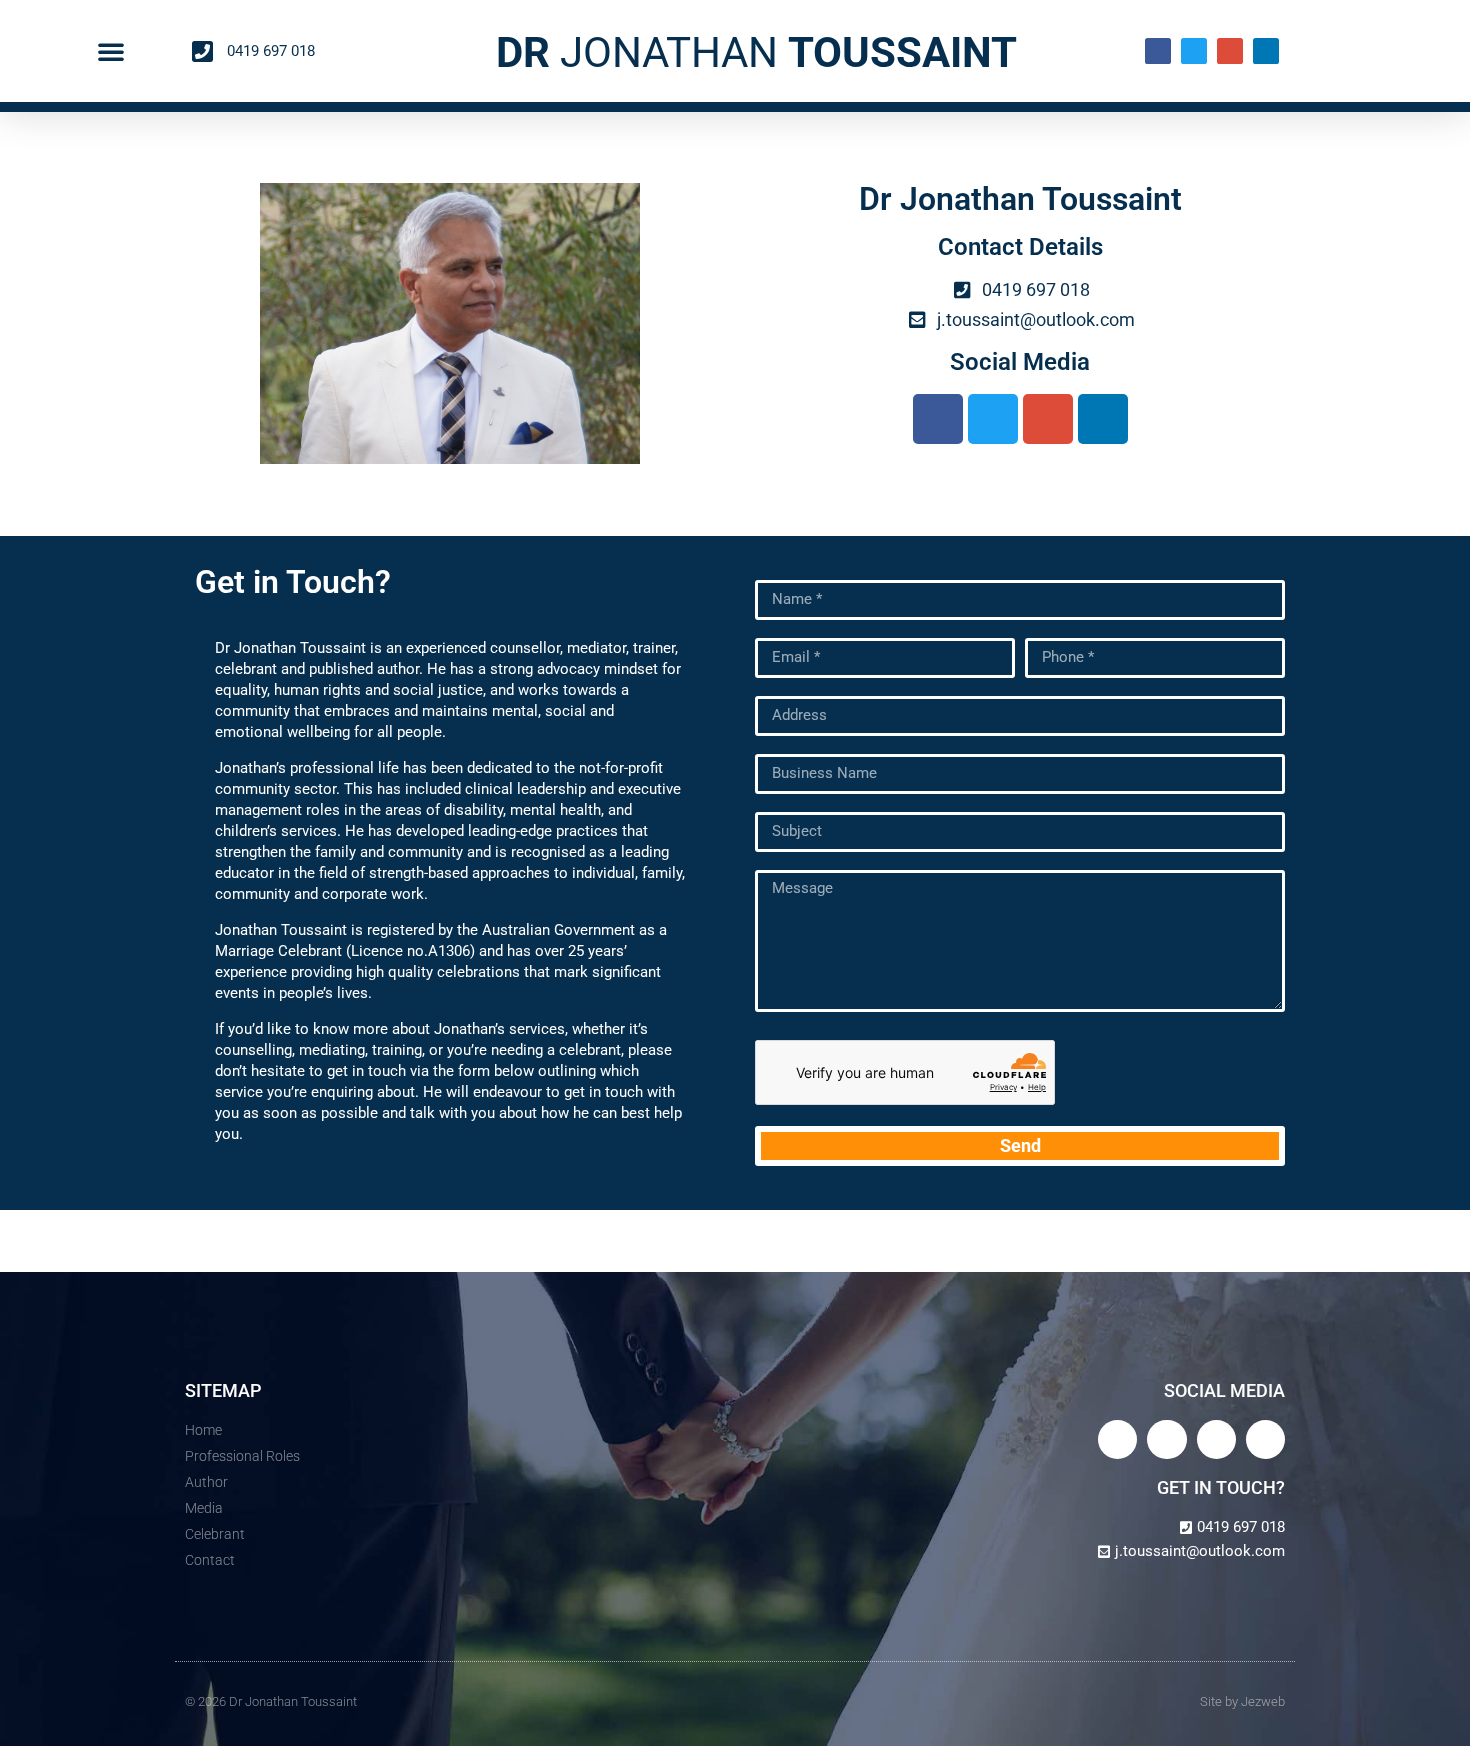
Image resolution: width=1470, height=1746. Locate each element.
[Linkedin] (1266, 51)
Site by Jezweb (1242, 1701)
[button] (111, 51)
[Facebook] (1158, 51)
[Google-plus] (1230, 51)
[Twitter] (1194, 51)
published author (364, 669)
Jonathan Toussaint (281, 930)
